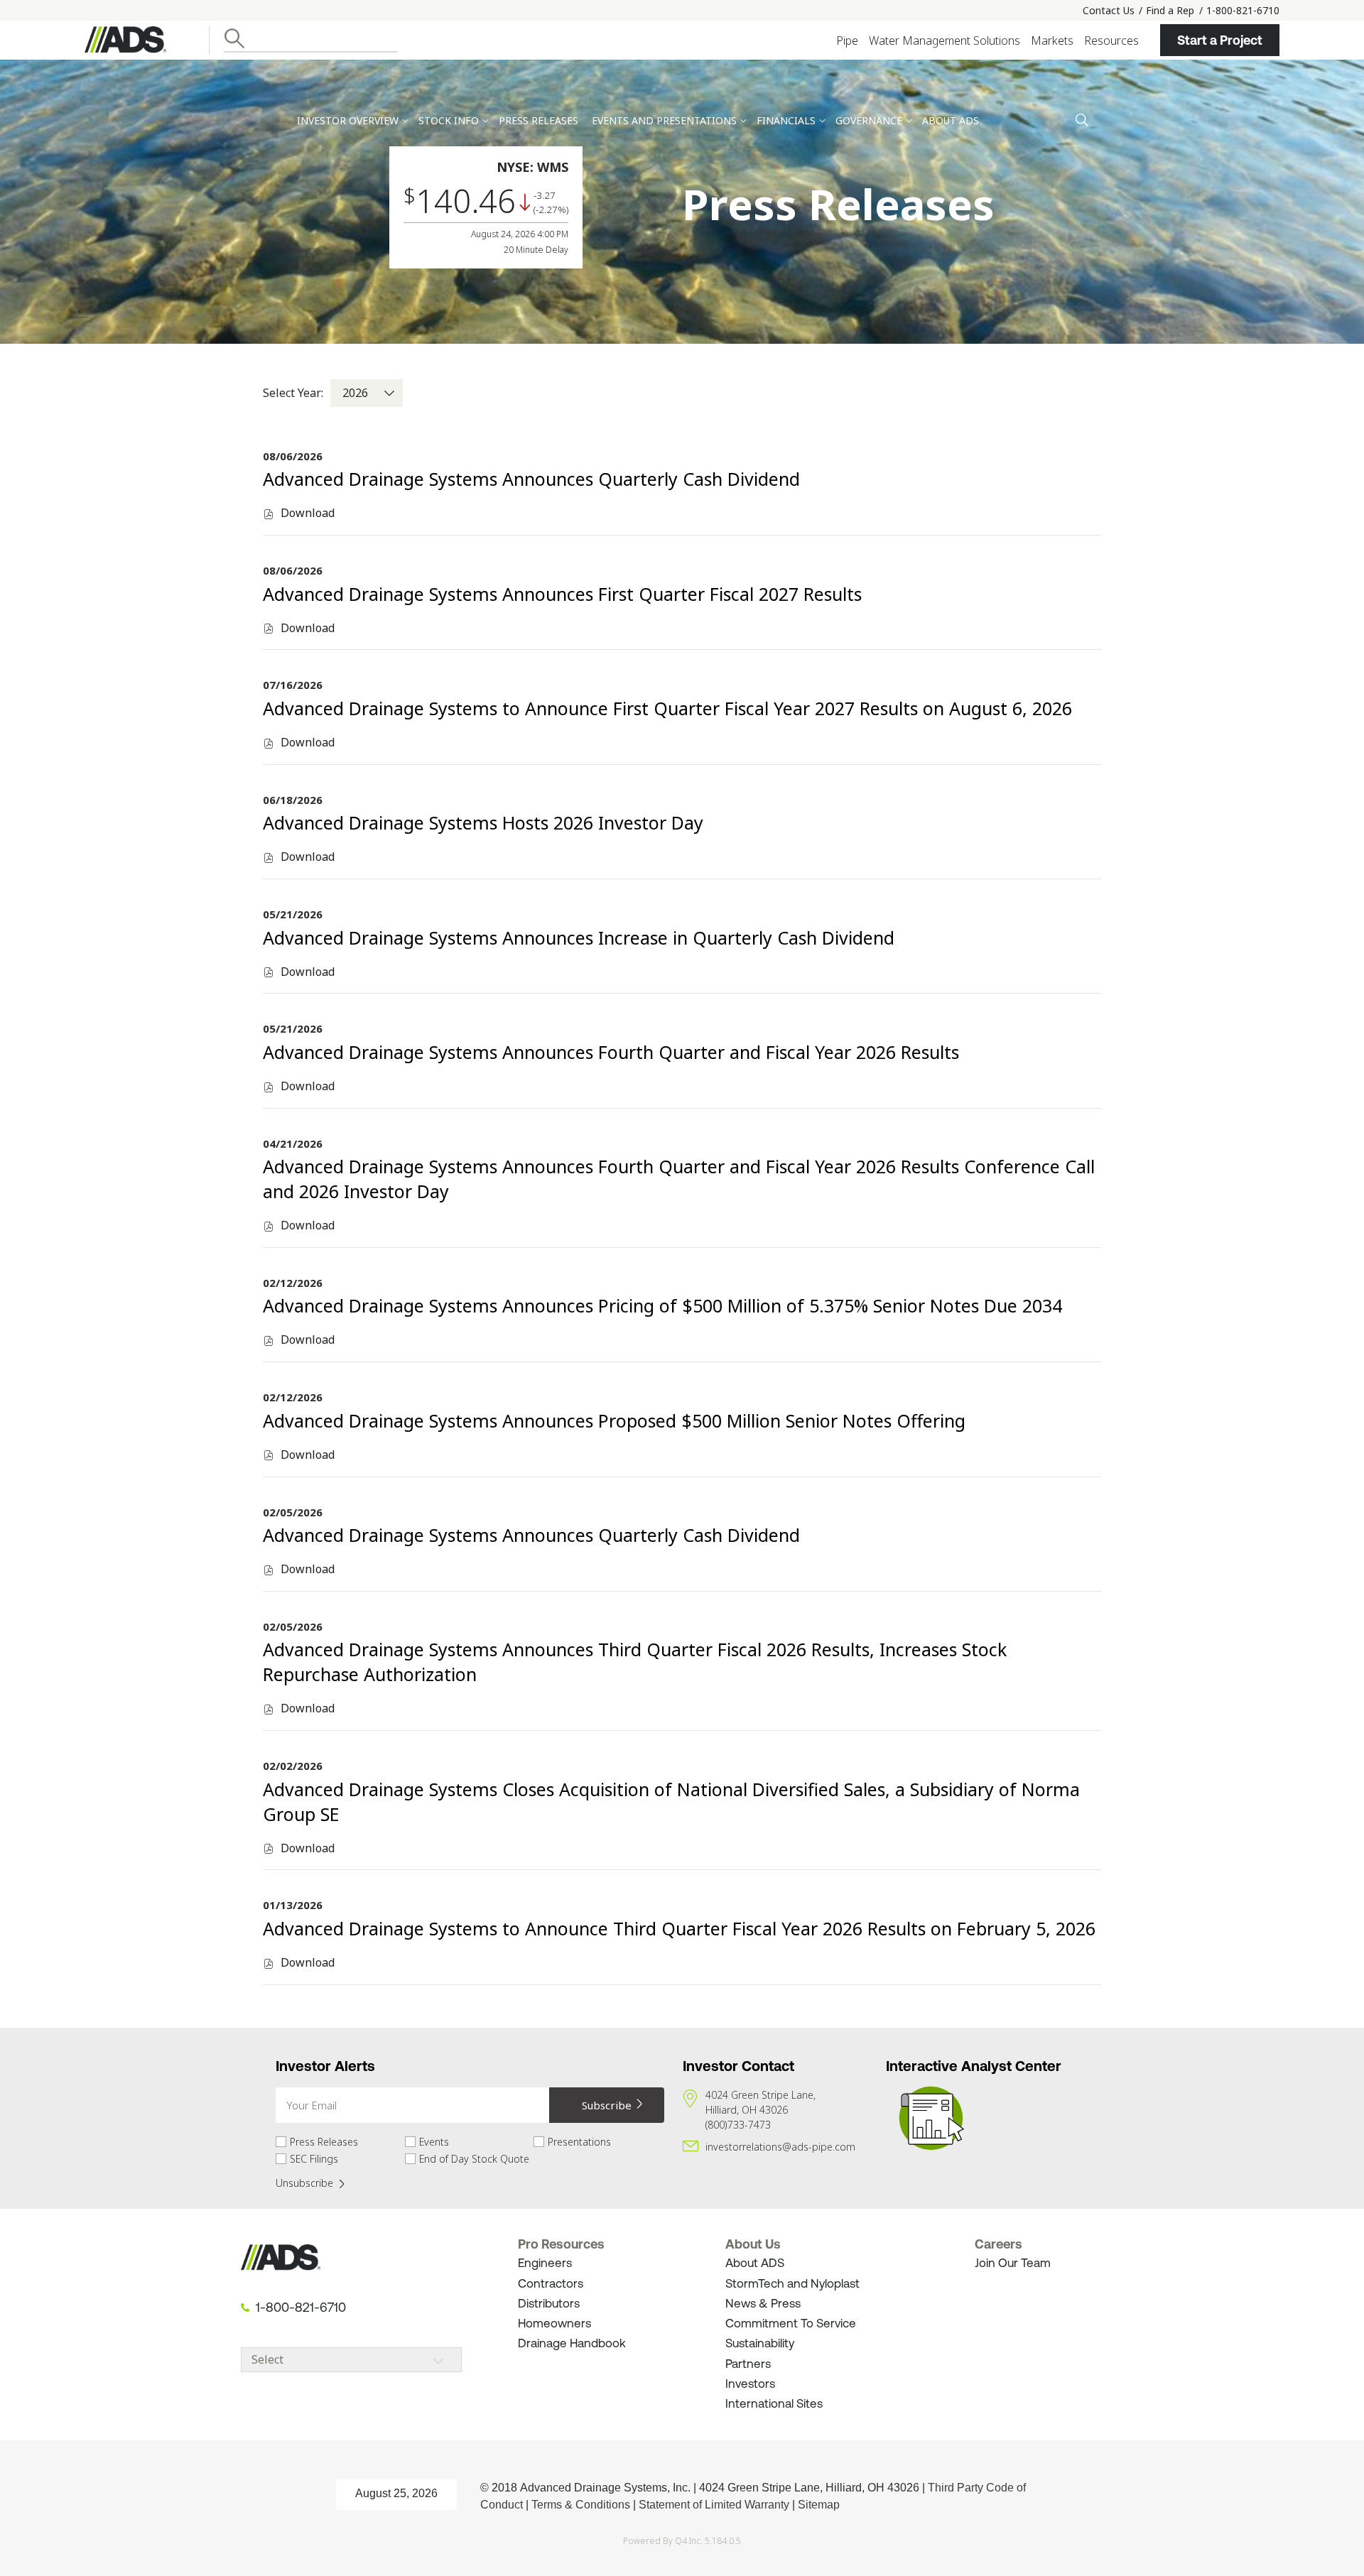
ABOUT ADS (951, 120)
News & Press (763, 2303)
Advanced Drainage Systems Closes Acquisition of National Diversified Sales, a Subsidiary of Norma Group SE (671, 1801)
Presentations (579, 2142)
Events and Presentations (664, 120)
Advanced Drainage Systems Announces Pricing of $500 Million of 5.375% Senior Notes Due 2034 (662, 1305)
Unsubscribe (304, 2183)
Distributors (549, 2303)
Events (434, 2142)
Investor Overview (348, 120)
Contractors (551, 2283)
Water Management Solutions (944, 40)
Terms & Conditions (581, 2505)
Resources (1111, 40)
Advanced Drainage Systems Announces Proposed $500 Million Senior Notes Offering (614, 1420)
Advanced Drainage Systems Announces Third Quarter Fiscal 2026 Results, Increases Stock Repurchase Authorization (635, 1662)
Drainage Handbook (572, 2343)
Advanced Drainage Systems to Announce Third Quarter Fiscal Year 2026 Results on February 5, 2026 (679, 1928)
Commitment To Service (791, 2323)
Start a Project (1220, 40)
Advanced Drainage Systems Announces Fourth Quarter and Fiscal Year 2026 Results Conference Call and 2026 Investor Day (679, 1179)
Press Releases (538, 120)
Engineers (545, 2263)
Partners (748, 2364)
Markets (1052, 40)
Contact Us (1109, 10)
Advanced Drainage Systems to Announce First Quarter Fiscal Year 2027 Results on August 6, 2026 (667, 708)
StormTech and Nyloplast (792, 2283)
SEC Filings (314, 2159)
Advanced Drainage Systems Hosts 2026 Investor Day (483, 822)
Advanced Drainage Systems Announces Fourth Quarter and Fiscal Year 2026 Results (611, 1052)
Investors (750, 2384)
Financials (786, 120)
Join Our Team (1013, 2263)
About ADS (755, 2263)
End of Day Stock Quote (474, 2159)
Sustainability (761, 2343)
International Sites (774, 2403)
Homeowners (554, 2323)
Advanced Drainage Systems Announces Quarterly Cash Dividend (531, 479)
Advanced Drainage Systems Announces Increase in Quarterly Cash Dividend (579, 938)
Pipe (847, 40)
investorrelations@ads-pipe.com (780, 2147)
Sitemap (819, 2505)
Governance (869, 120)
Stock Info (449, 120)
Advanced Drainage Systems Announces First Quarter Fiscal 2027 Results (562, 594)
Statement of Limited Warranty (714, 2505)
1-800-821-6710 (1243, 10)
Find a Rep (1170, 10)
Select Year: (293, 393)
